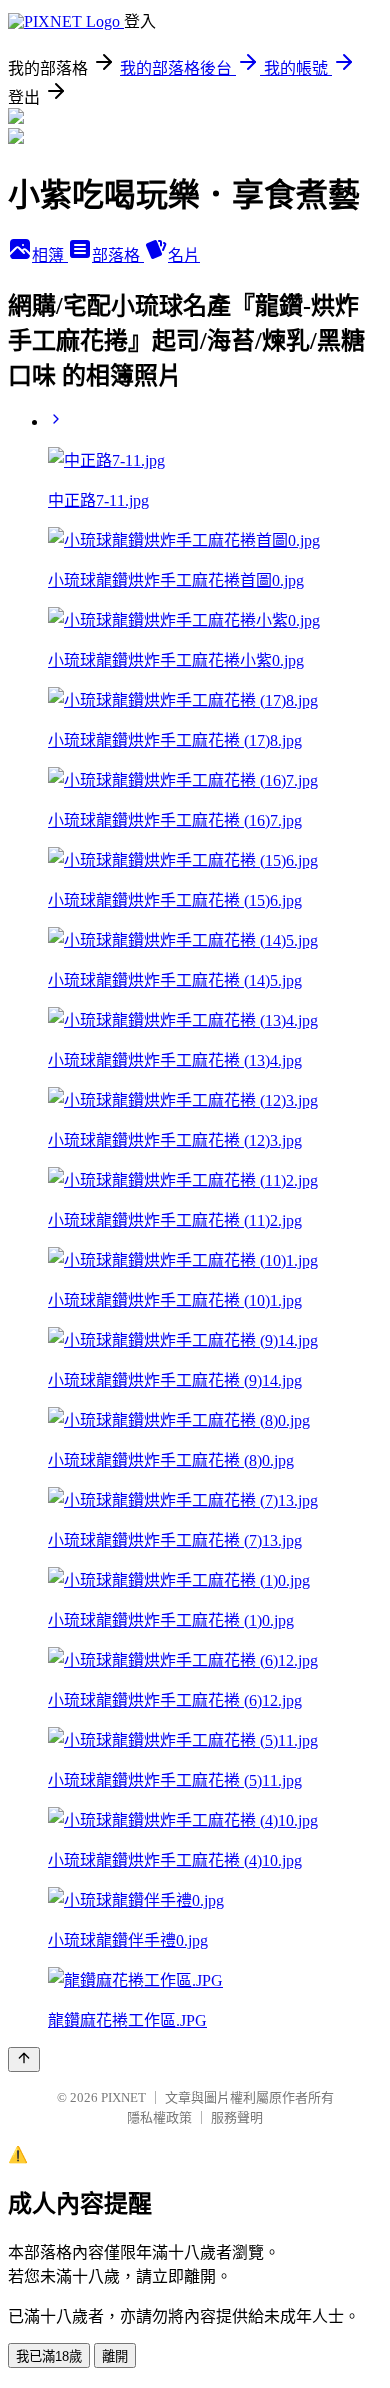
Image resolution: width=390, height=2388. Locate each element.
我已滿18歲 (49, 2356)
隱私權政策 (159, 2117)
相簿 (50, 255)
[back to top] (24, 2059)
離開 (115, 2356)
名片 (184, 255)
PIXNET (123, 2097)
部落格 (118, 255)
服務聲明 (237, 2117)
